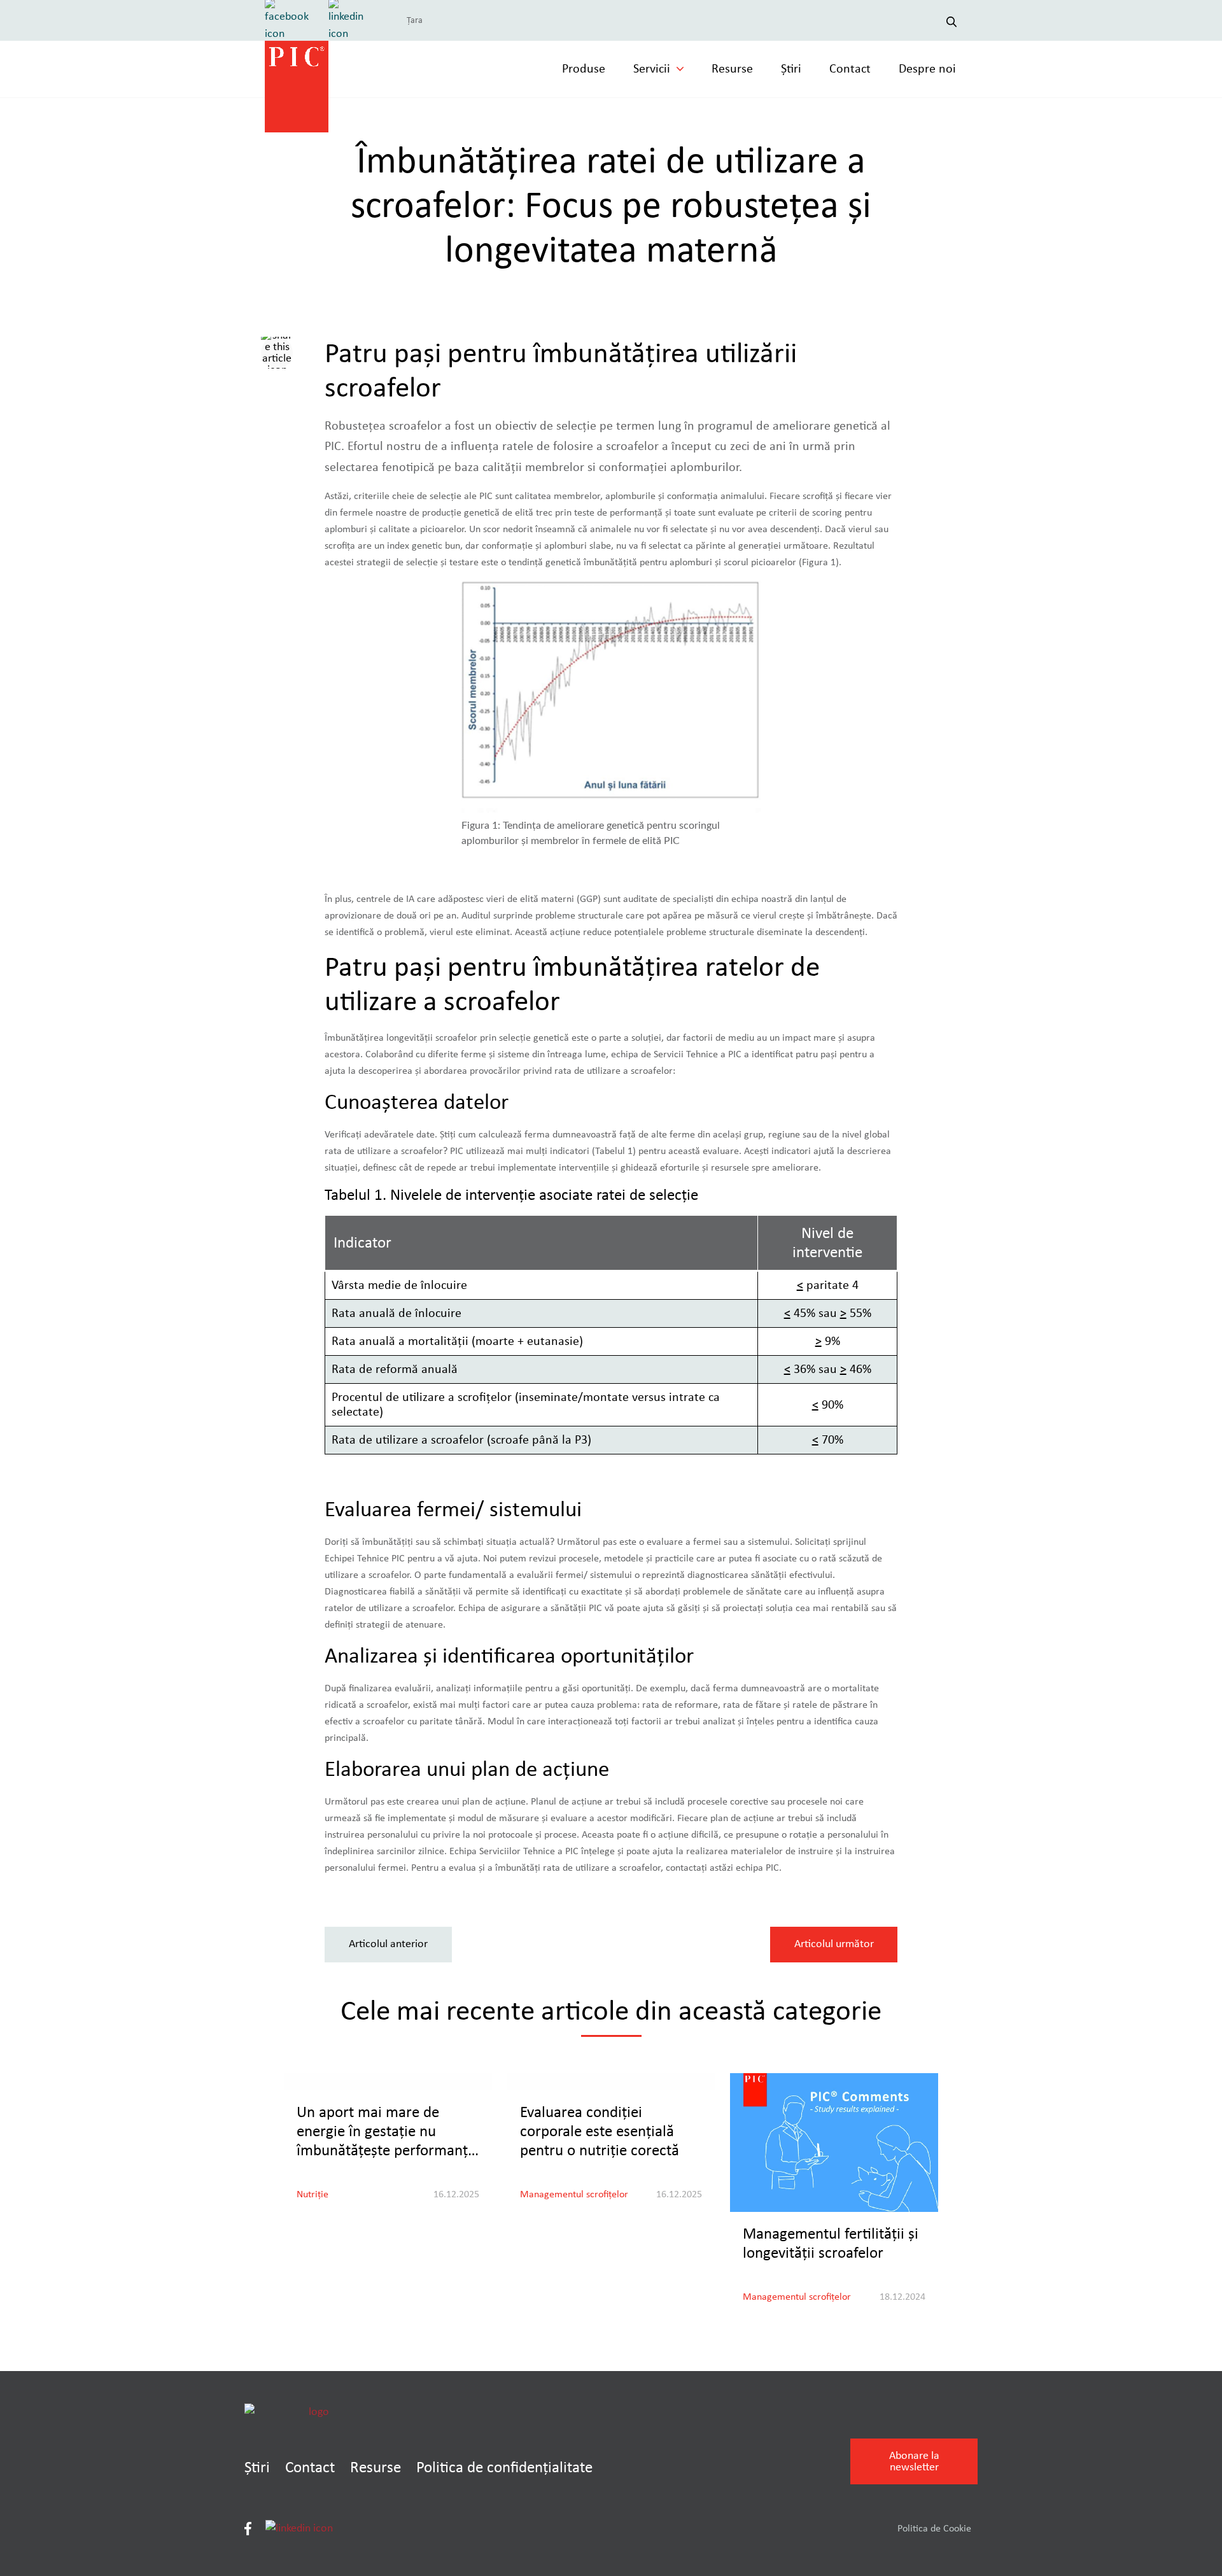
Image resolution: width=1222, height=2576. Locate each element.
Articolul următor (834, 1944)
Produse (584, 69)
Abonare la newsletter (914, 2461)
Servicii (652, 69)
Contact (850, 69)
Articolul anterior (388, 1944)
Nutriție (313, 2194)
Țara (415, 20)
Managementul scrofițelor (574, 2194)
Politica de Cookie (934, 2528)
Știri (791, 69)
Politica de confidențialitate (504, 2467)
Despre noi (927, 69)
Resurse (732, 69)
